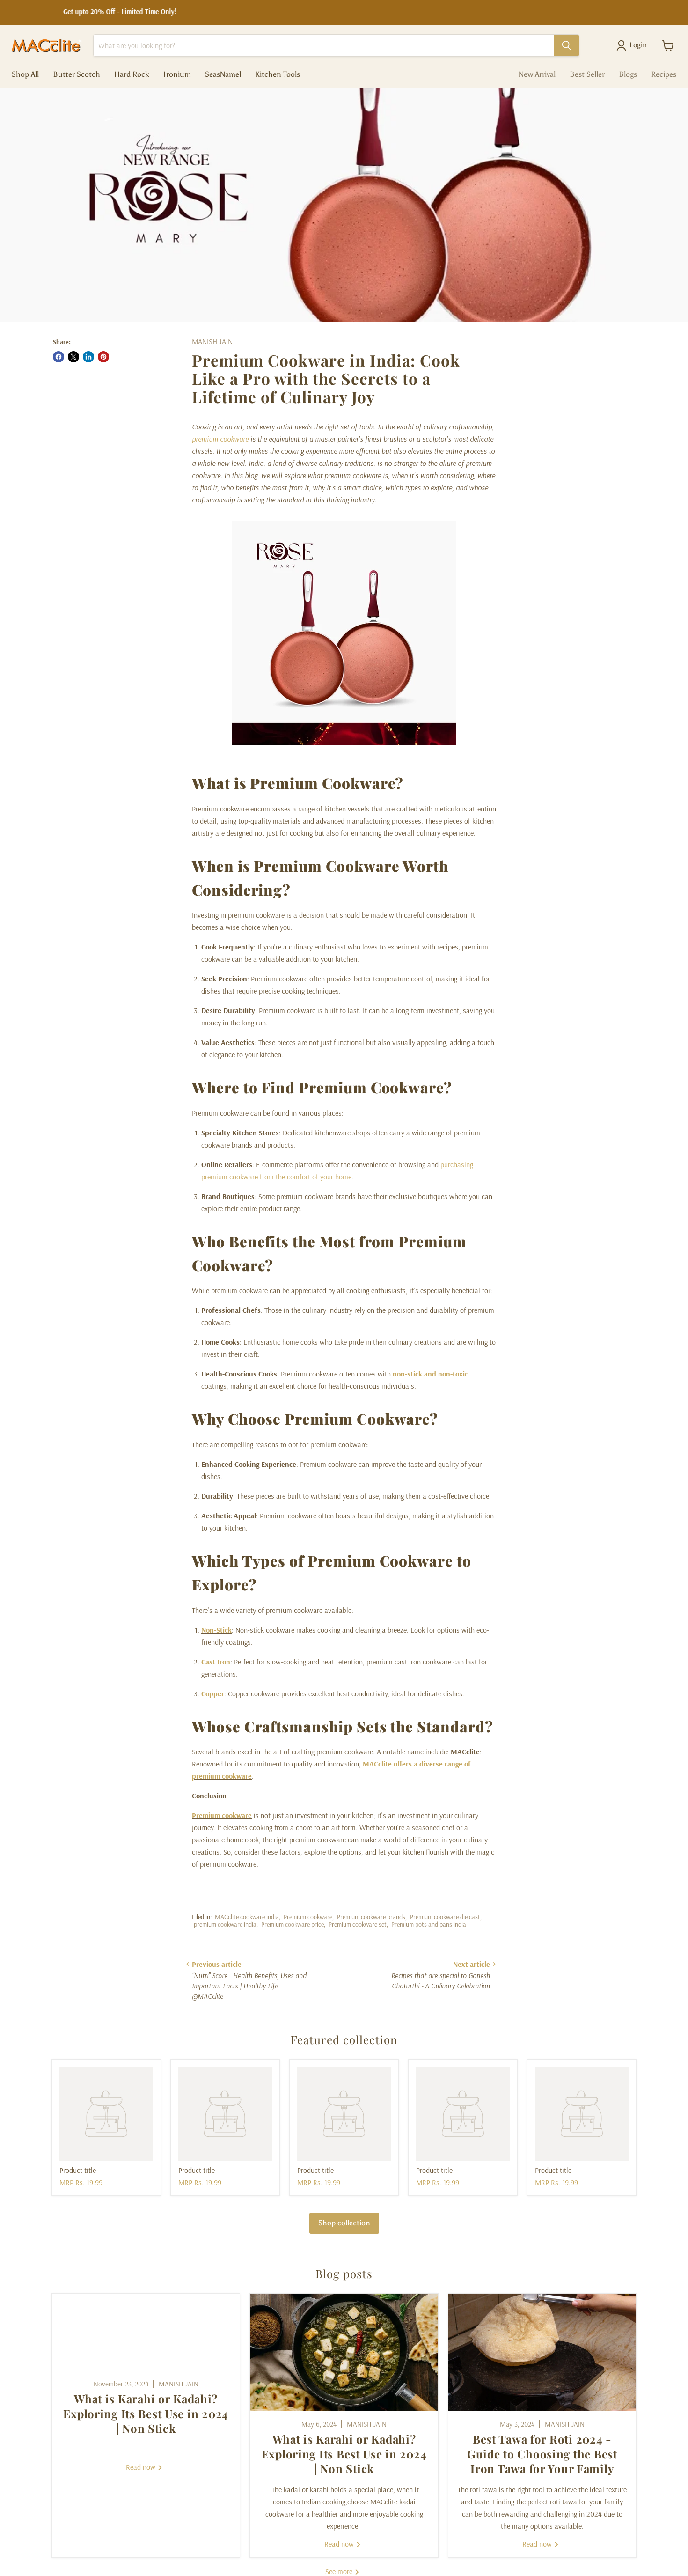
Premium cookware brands (371, 1917)
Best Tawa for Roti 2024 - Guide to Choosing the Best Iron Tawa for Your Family (542, 2453)
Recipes (664, 74)
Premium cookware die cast (445, 1917)
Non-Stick (216, 1630)
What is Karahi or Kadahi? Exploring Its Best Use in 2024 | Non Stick (146, 2413)
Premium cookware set (358, 1924)
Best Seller (587, 74)
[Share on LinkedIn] (88, 357)
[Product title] (106, 2114)
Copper (213, 1693)
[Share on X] (73, 357)
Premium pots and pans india (429, 1924)
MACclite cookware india (247, 1917)
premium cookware (220, 439)
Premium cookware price (293, 1924)
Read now (142, 2467)
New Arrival (537, 74)
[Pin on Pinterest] (103, 357)
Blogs (628, 74)
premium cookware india (225, 1924)
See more (340, 2571)
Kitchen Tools (278, 74)
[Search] (566, 45)
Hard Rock (132, 74)
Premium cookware (222, 1815)
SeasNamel (223, 74)
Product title (78, 2170)
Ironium (177, 74)
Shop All (25, 74)
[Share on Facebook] (59, 357)
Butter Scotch (77, 74)
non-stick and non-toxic (430, 1374)
